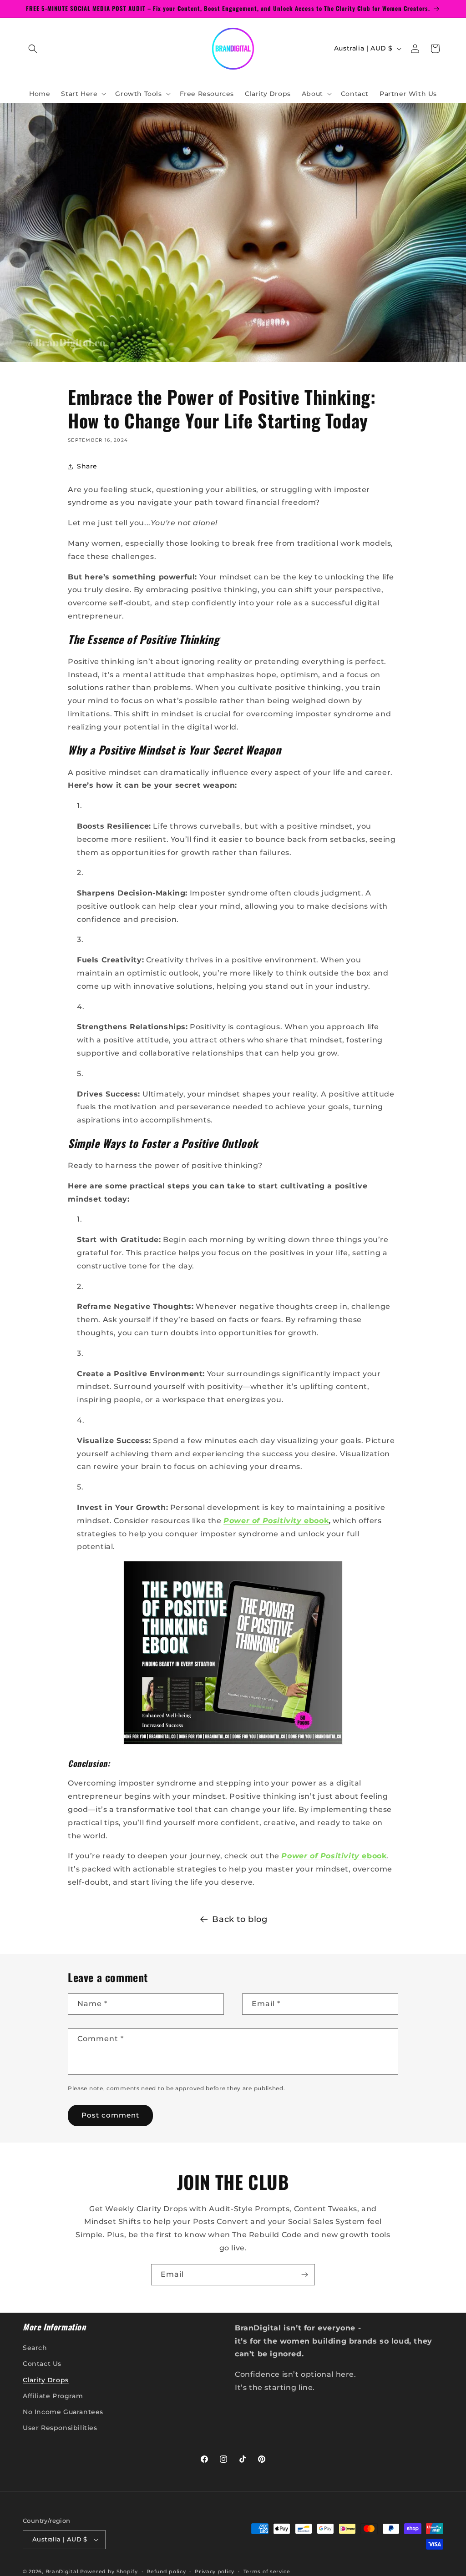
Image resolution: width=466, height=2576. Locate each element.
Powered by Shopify (109, 2571)
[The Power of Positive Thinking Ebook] (233, 1743)
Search (35, 2348)
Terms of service (267, 2571)
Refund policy (166, 2571)
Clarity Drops (46, 2380)
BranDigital (62, 2571)
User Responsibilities (60, 2428)
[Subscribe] (304, 2275)
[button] (33, 49)
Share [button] (87, 466)
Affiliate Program (53, 2396)
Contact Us (42, 2364)
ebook (276, 1521)
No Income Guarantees (63, 2412)
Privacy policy (215, 2571)
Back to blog (240, 1919)
